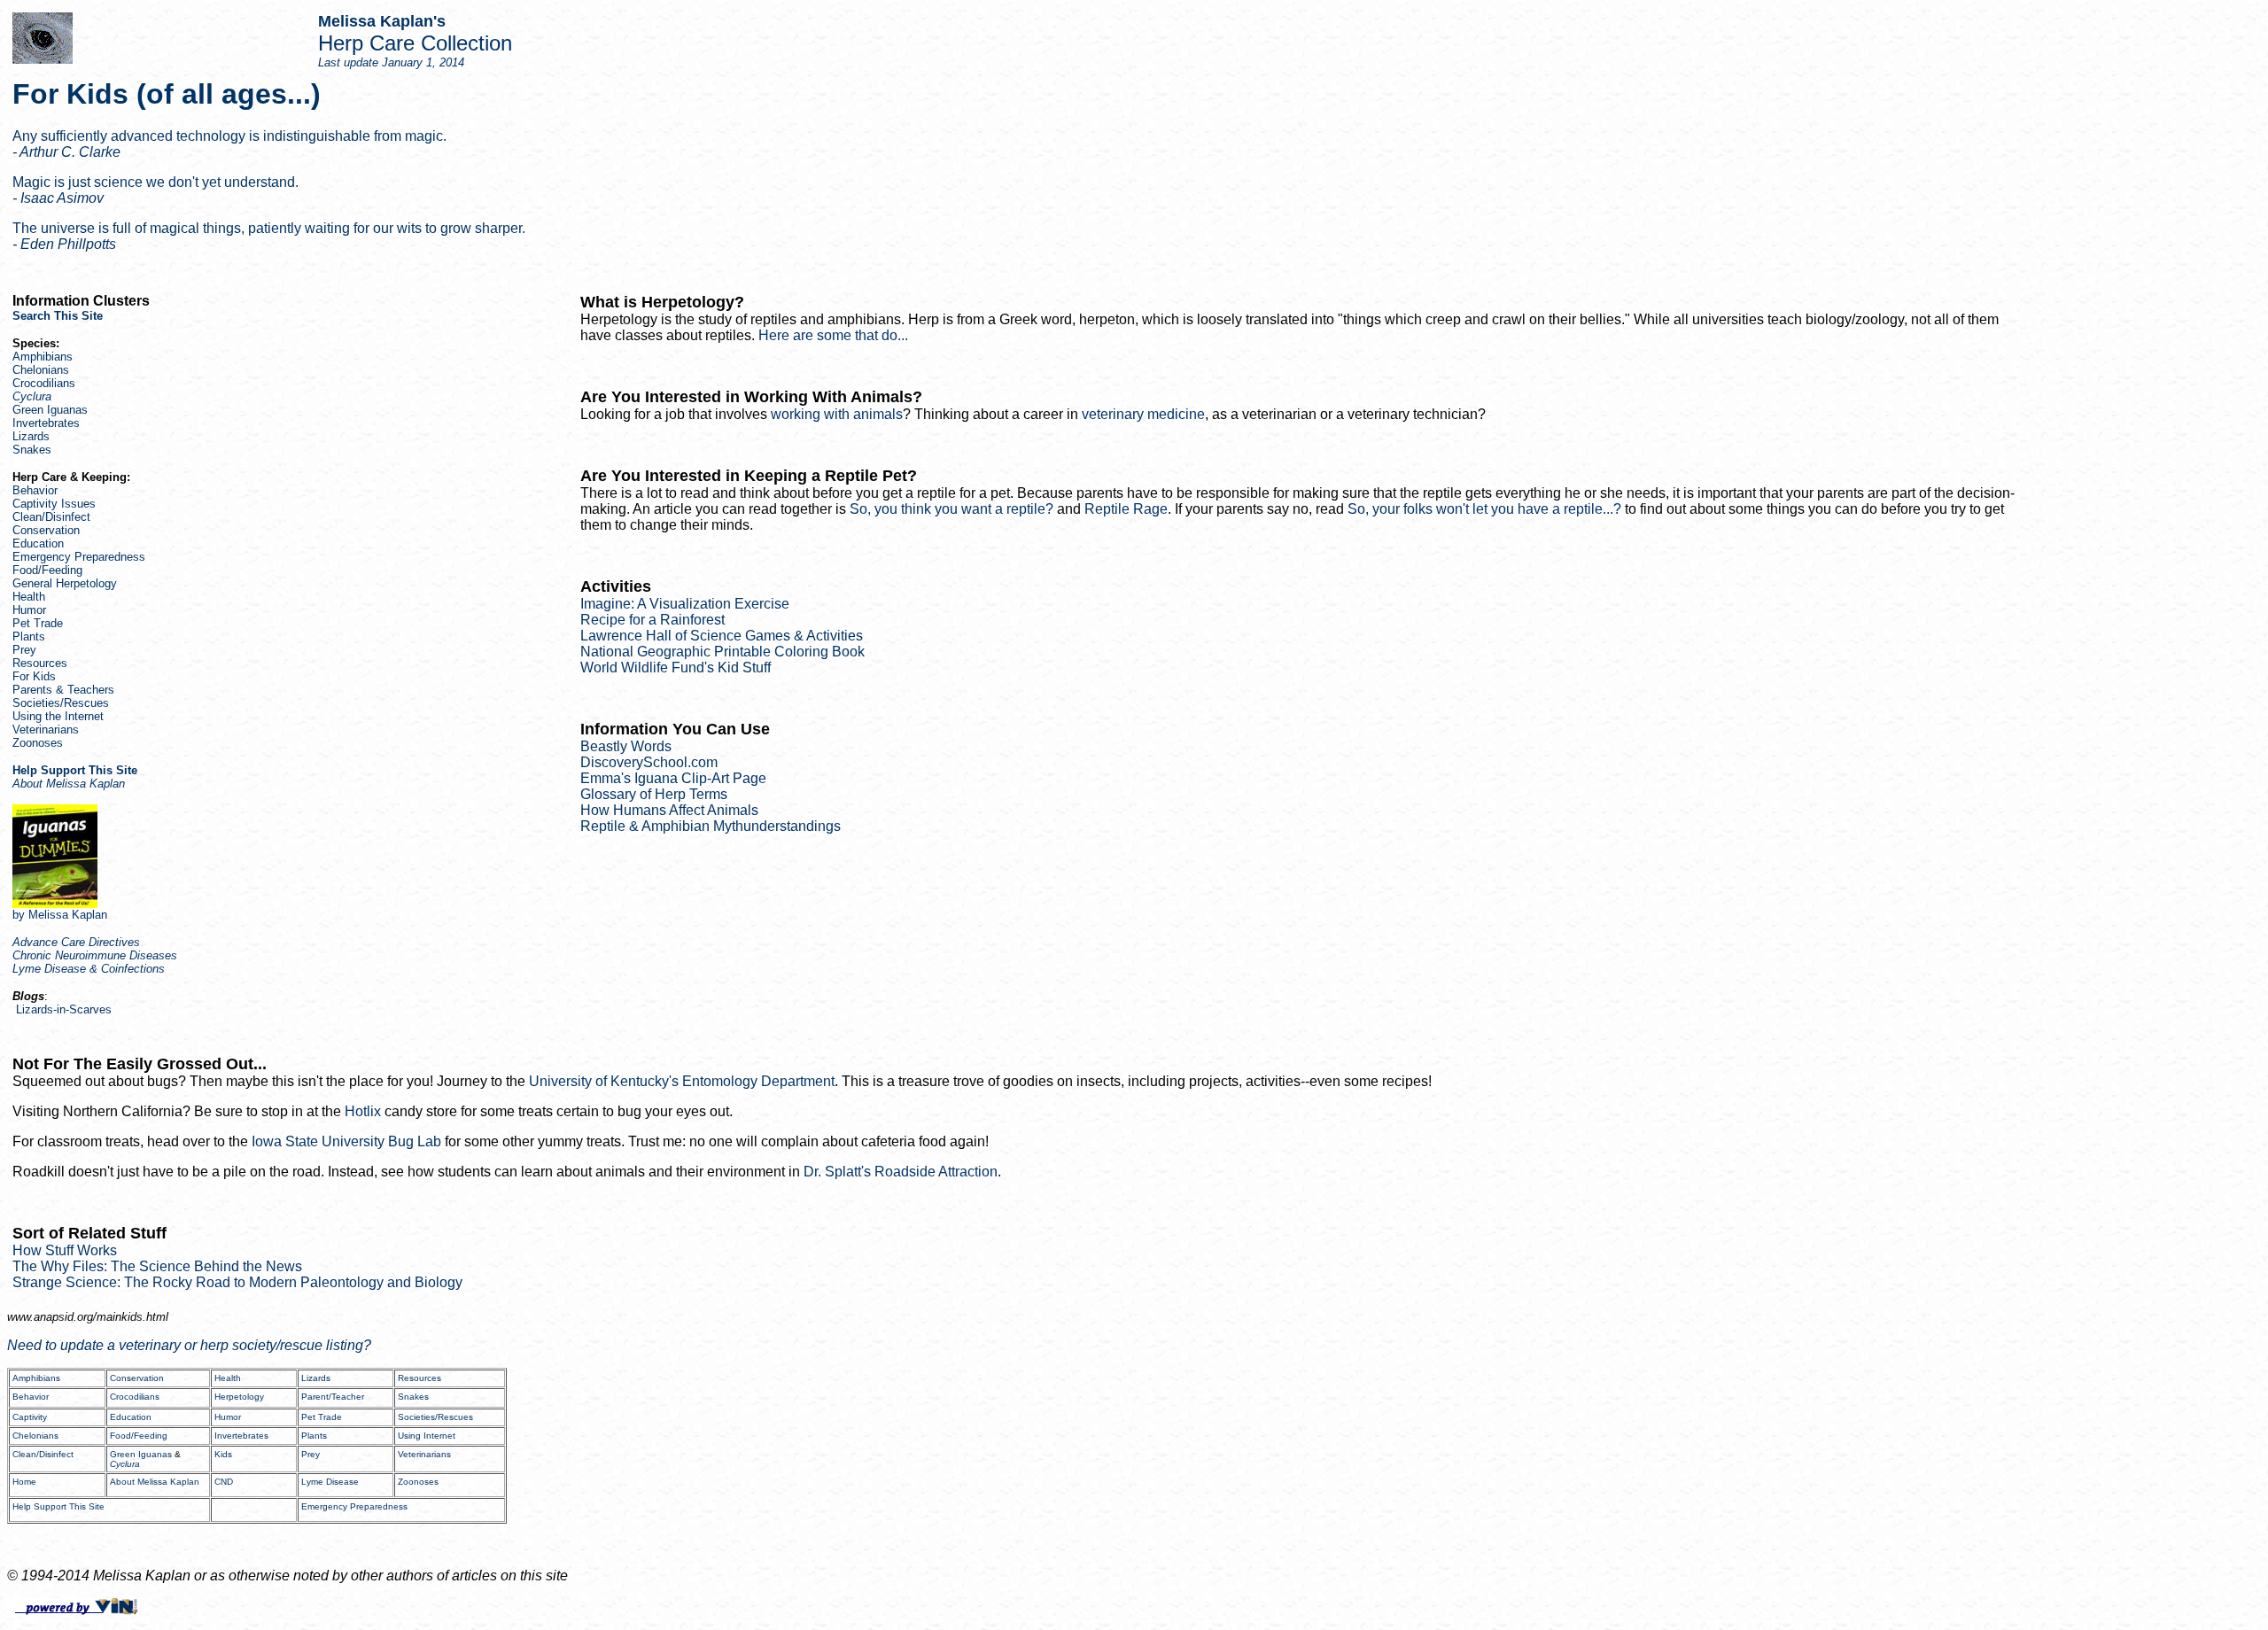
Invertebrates (46, 423)
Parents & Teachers (63, 690)
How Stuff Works (65, 1250)
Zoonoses (38, 743)
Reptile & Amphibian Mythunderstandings (711, 826)
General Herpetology (65, 583)
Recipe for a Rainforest (652, 620)
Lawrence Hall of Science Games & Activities (722, 636)
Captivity (30, 1417)
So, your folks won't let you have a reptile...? (1484, 509)
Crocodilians (44, 383)
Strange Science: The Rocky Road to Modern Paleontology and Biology (237, 1282)
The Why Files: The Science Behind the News (157, 1266)
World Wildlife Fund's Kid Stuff (676, 668)
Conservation (46, 530)
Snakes (32, 450)
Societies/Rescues (61, 703)
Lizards (31, 436)
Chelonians (41, 370)
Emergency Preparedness (79, 557)
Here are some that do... (833, 335)
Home (24, 1482)
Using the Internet (58, 716)
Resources (40, 663)
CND (224, 1482)
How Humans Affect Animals (669, 810)
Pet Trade (38, 623)
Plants (29, 636)
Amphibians (43, 357)
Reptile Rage (1126, 509)
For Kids (34, 676)
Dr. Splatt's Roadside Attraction (901, 1172)
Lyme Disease (330, 1482)
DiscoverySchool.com (649, 762)
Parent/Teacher (333, 1397)
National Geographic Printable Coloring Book (722, 652)
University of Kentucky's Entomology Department (682, 1081)
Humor (29, 610)
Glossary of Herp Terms (654, 794)
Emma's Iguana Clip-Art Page (673, 778)
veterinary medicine (1143, 414)
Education (38, 543)
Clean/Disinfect (51, 517)
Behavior (35, 490)
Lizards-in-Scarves (64, 1009)
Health (29, 597)
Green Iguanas (50, 410)
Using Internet (427, 1436)
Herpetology (239, 1397)
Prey (24, 650)
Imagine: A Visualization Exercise (685, 604)
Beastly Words (626, 746)
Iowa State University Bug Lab (346, 1141)
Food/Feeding (47, 570)
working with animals (837, 414)
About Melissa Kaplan (155, 1482)
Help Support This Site (58, 1506)
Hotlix (363, 1111)
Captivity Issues (54, 504)
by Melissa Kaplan (60, 915)
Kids (223, 1454)
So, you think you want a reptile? (951, 509)
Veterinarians (46, 730)
